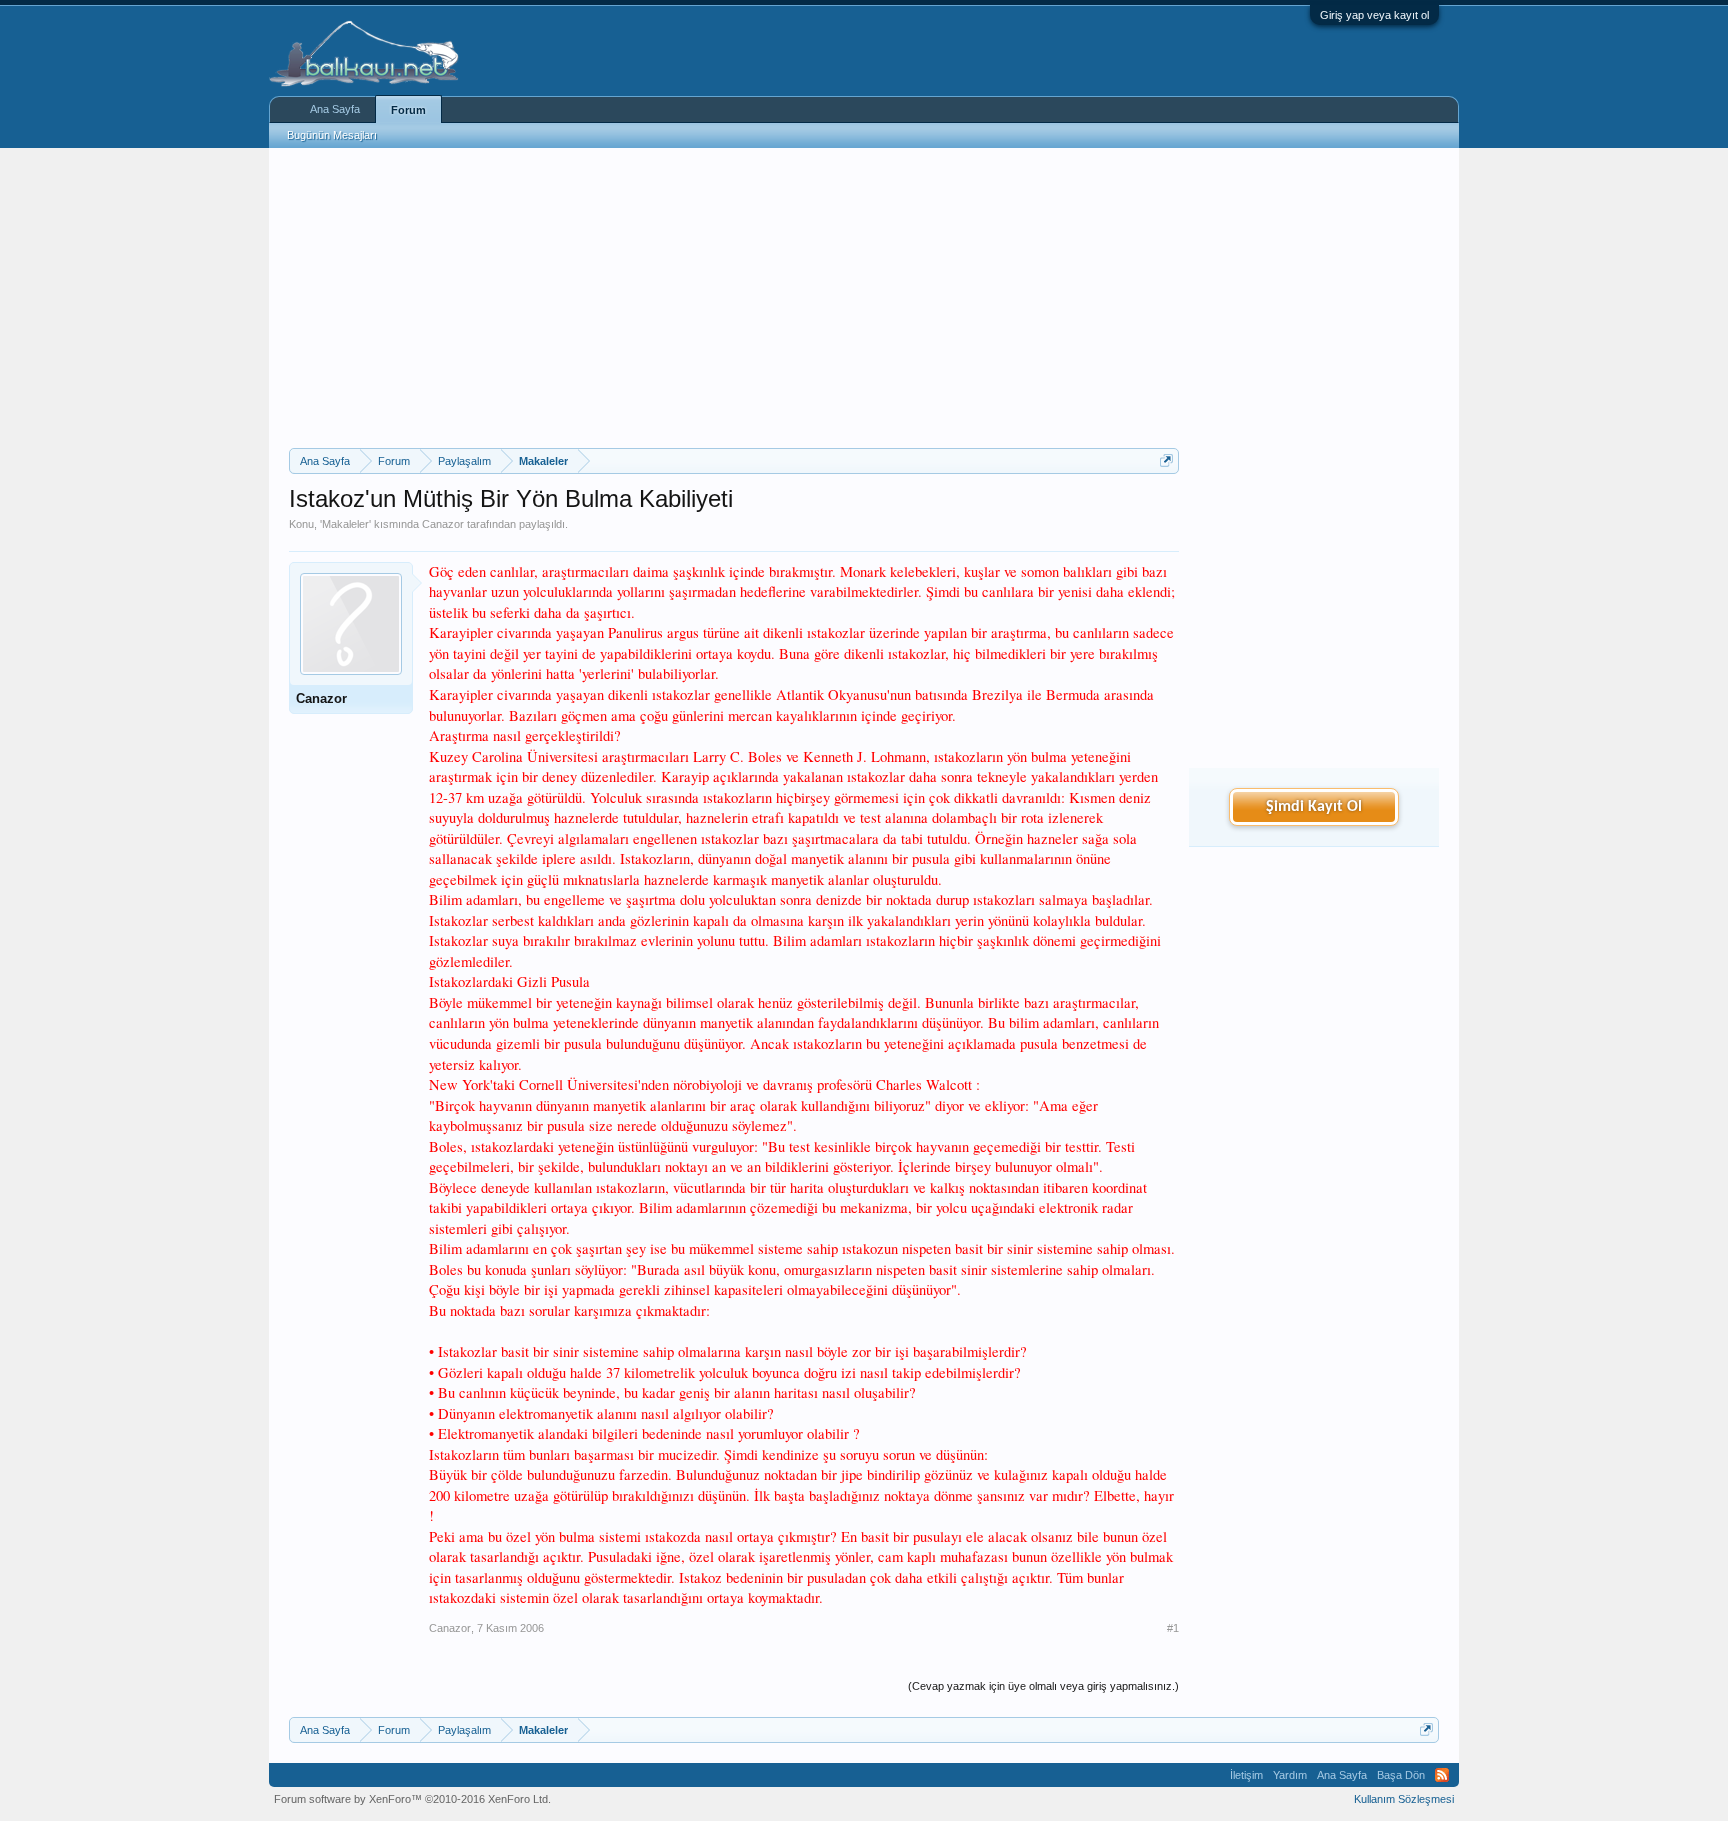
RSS (1442, 1775)
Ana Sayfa (335, 109)
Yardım (1290, 1775)
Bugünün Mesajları (332, 135)
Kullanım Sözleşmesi (1404, 1799)
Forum (408, 110)
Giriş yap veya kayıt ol (1374, 15)
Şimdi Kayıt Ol (1314, 807)
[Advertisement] (734, 298)
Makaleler (345, 524)
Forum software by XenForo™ (412, 1799)
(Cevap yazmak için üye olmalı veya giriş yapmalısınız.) (1043, 1686)
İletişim (1246, 1775)
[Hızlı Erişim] (1166, 460)
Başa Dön (1401, 1775)
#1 (1173, 1628)
